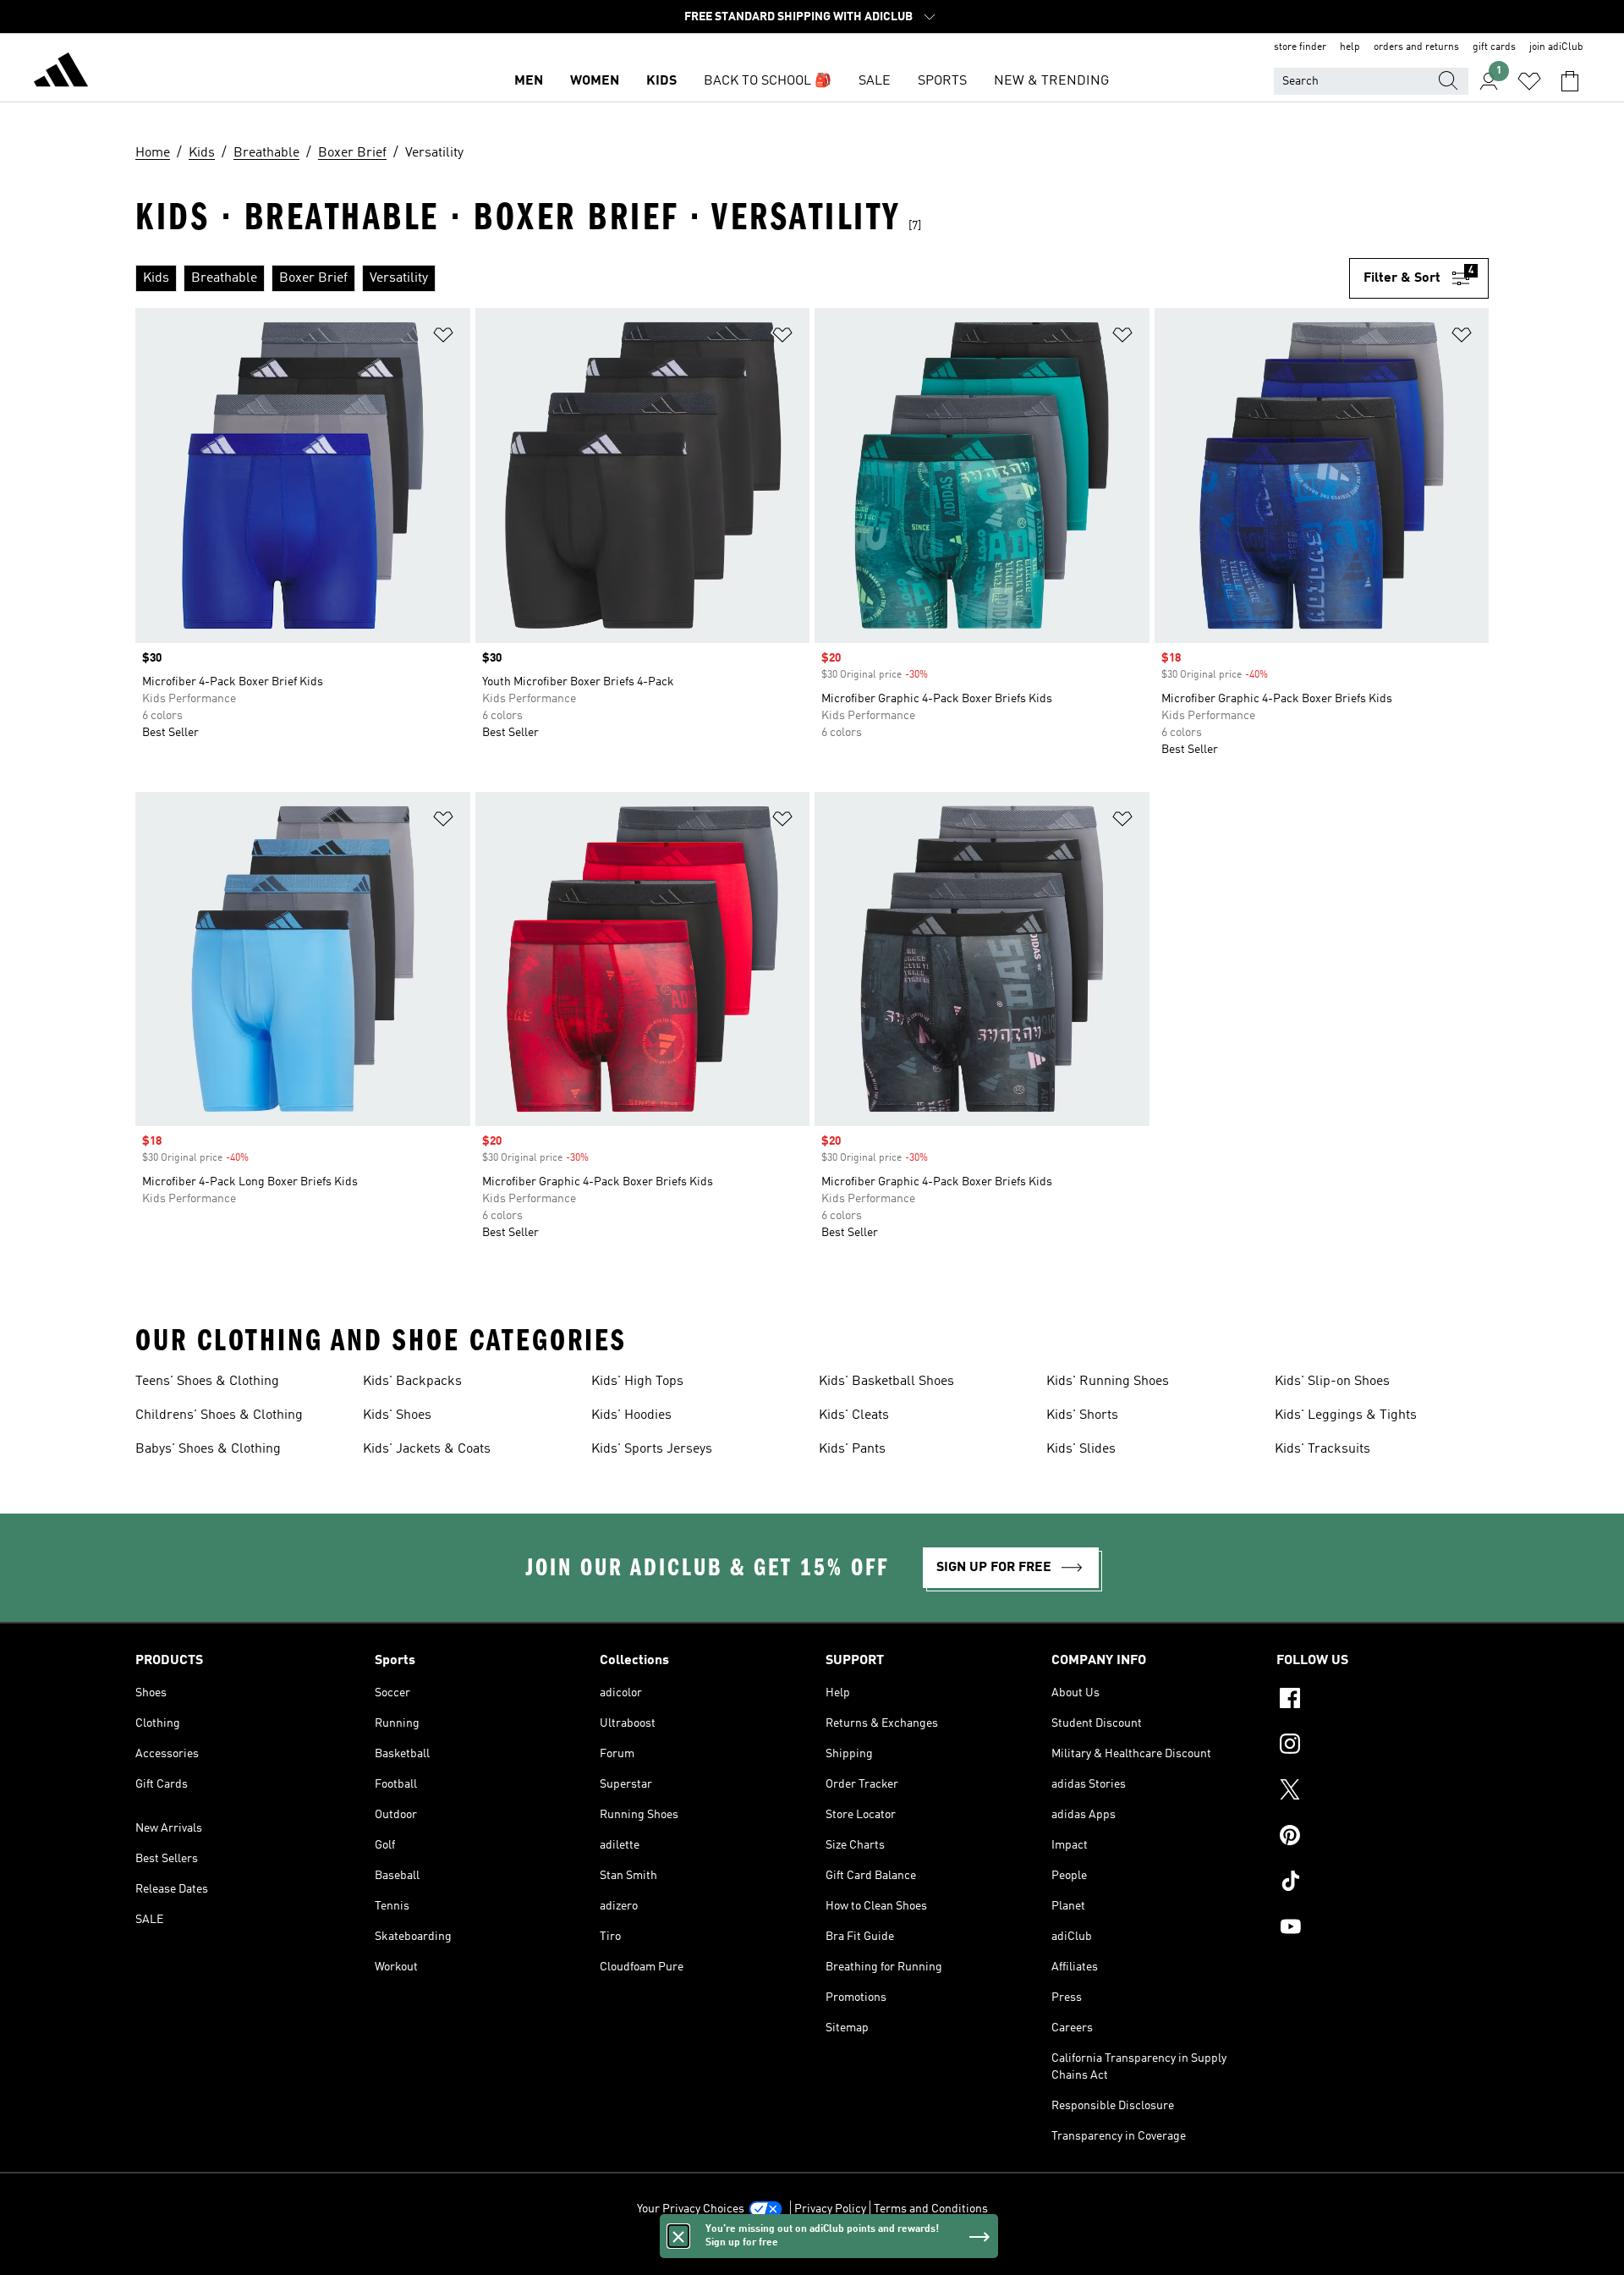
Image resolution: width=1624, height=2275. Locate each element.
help (1350, 47)
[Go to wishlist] (1529, 81)
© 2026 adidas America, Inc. (812, 2253)
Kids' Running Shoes (1108, 1382)
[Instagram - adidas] (1383, 1746)
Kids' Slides (1081, 1449)
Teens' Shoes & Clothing (207, 1382)
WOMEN (595, 81)
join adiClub (1556, 47)
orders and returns (1416, 47)
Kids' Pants (852, 1449)
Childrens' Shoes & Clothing (219, 1415)
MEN (529, 81)
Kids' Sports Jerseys (652, 1449)
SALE (875, 81)
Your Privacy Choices (691, 2209)
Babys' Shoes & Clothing (208, 1449)
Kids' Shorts (1082, 1415)
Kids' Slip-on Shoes (1332, 1382)
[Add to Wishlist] (443, 338)
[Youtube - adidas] (1383, 1929)
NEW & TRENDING (1051, 81)
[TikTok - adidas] (1383, 1883)
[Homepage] (61, 73)
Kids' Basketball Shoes (886, 1382)
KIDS (661, 81)
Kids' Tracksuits (1322, 1449)
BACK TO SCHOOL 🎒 (768, 81)
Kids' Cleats (854, 1415)
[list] (742, 278)
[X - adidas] (1383, 1792)
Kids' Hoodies (631, 1415)
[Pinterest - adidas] (1383, 1838)
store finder (1300, 47)
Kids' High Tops (637, 1382)
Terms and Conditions (931, 2209)
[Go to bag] (1570, 81)
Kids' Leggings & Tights (1346, 1415)
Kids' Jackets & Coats (427, 1449)
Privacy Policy (830, 2209)
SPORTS (942, 81)
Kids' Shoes (397, 1415)
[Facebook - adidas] (1383, 1701)
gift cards (1494, 47)
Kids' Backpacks (412, 1382)
